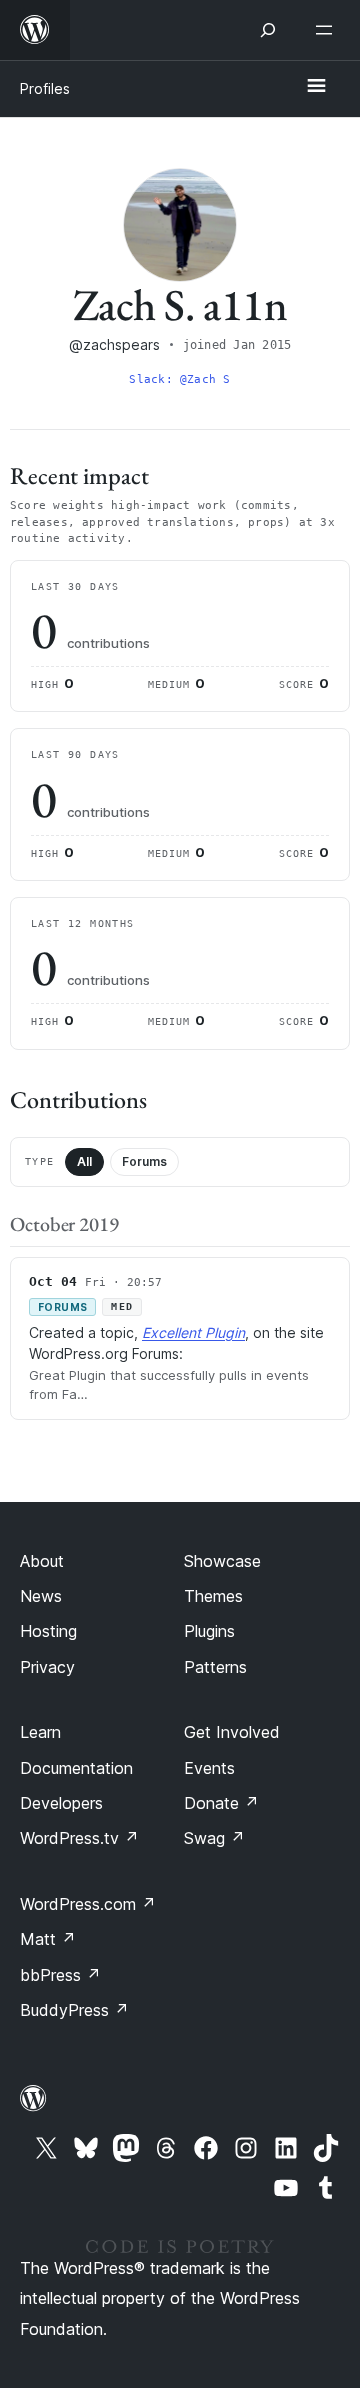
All (84, 1161)
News (41, 1596)
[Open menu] (328, 30)
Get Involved (232, 1732)
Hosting (48, 1631)
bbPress (60, 1975)
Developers (61, 1803)
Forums (144, 1161)
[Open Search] (268, 30)
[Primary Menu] (316, 87)
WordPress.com (88, 1904)
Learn (40, 1732)
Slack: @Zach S (179, 379)
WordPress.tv (79, 1838)
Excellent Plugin (193, 1332)
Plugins (209, 1631)
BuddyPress (74, 2010)
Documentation (76, 1768)
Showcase (222, 1561)
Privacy (47, 1667)
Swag (214, 1838)
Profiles (45, 88)
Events (209, 1768)
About (42, 1561)
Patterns (215, 1667)
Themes (213, 1596)
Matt (48, 1939)
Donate (221, 1803)
